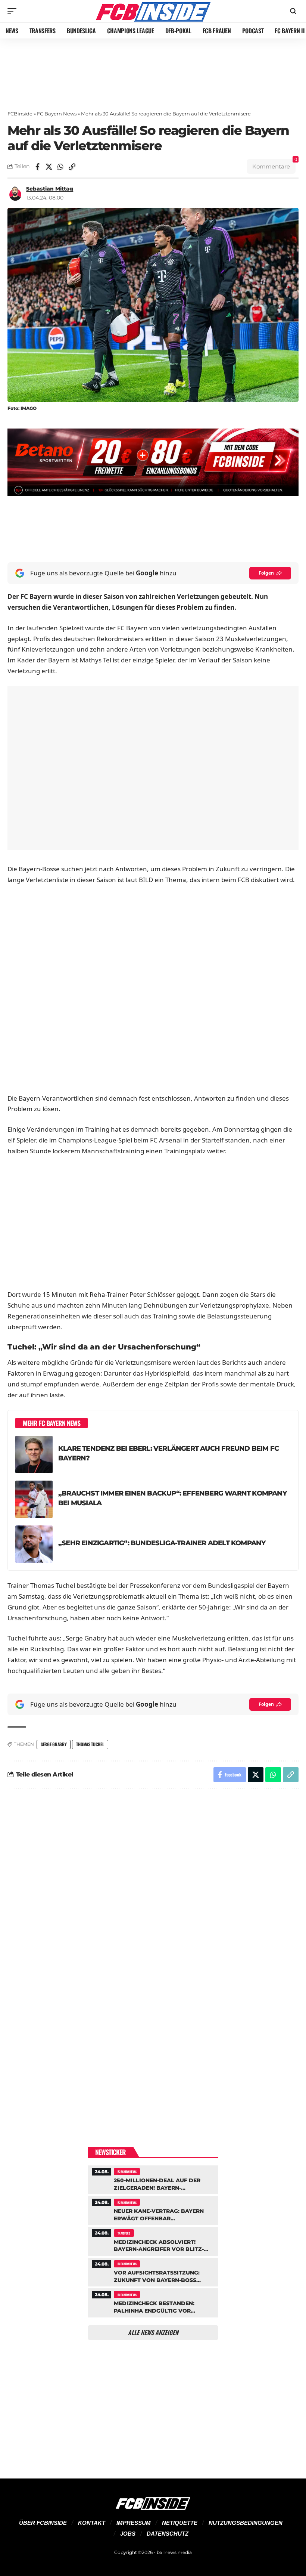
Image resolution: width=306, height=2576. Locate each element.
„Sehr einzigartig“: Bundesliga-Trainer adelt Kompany (162, 1543)
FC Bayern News (57, 114)
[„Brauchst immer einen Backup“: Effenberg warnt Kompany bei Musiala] (34, 1499)
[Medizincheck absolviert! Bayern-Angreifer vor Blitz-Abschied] (153, 2240)
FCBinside (20, 114)
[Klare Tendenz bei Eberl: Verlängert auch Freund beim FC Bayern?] (34, 1454)
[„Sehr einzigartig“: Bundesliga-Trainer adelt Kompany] (34, 1544)
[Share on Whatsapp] (60, 167)
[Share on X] (49, 167)
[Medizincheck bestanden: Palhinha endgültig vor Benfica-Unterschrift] (153, 2302)
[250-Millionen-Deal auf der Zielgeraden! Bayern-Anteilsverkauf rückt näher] (153, 2179)
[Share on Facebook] (37, 167)
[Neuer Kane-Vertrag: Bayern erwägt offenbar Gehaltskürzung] (153, 2209)
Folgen (266, 573)
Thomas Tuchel (90, 1744)
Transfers (124, 2233)
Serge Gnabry (54, 1744)
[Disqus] (153, 1895)
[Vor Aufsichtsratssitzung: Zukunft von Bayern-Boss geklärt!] (153, 2271)
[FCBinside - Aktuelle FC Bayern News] (153, 11)
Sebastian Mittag (50, 189)
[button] (14, 11)
